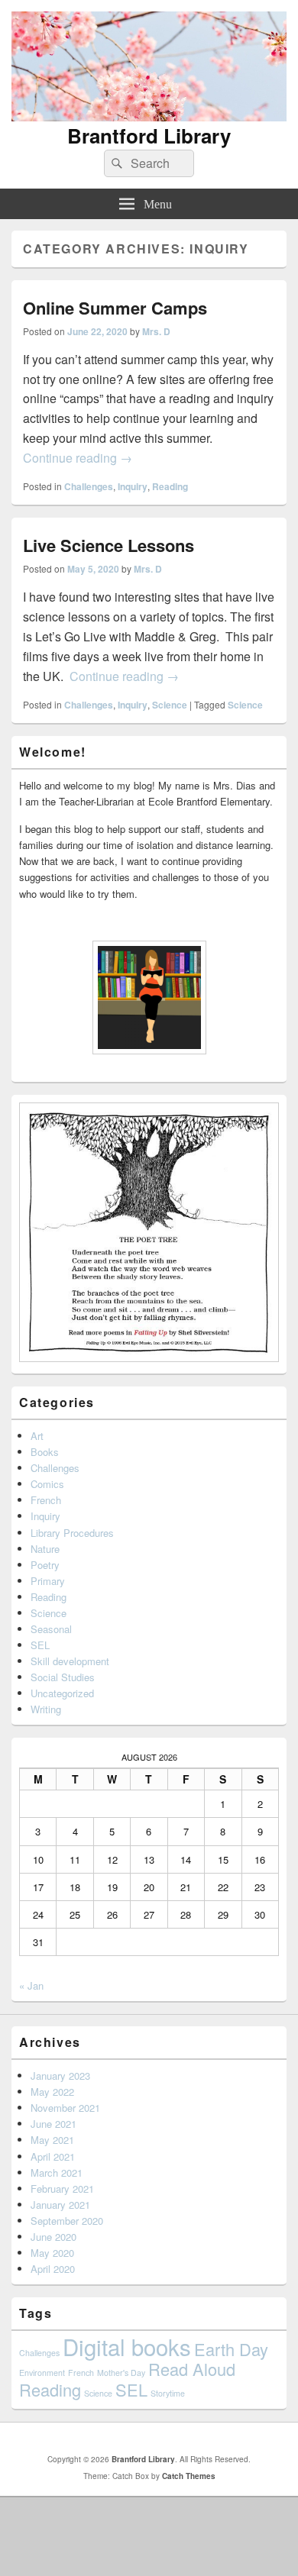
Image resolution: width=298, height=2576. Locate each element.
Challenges (89, 486)
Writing (46, 1709)
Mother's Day (121, 2373)
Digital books (127, 2346)
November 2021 (65, 2108)
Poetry (45, 1565)
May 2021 (52, 2140)
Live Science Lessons (109, 545)
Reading (170, 486)
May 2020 (52, 2253)
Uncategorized (62, 1693)
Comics (47, 1484)
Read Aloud (192, 2369)
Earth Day (231, 2349)
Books (45, 1452)
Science (170, 705)
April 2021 (53, 2156)
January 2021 (60, 2205)
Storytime (168, 2393)
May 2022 (52, 2092)
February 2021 (62, 2189)
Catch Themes (189, 2476)
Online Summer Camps (115, 308)
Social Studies (63, 1677)
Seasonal (51, 1629)
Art (37, 1436)
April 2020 (53, 2269)
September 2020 (67, 2221)
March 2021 (57, 2172)
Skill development (70, 1661)
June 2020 (53, 2237)
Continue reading (78, 458)
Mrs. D (156, 331)
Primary (48, 1581)
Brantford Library (149, 136)
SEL (40, 1645)
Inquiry (133, 486)
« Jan (31, 1985)
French (46, 1500)
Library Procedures (72, 1533)
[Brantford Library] (149, 116)
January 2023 (60, 2076)
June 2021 (53, 2124)
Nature (45, 1549)
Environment (42, 2373)
